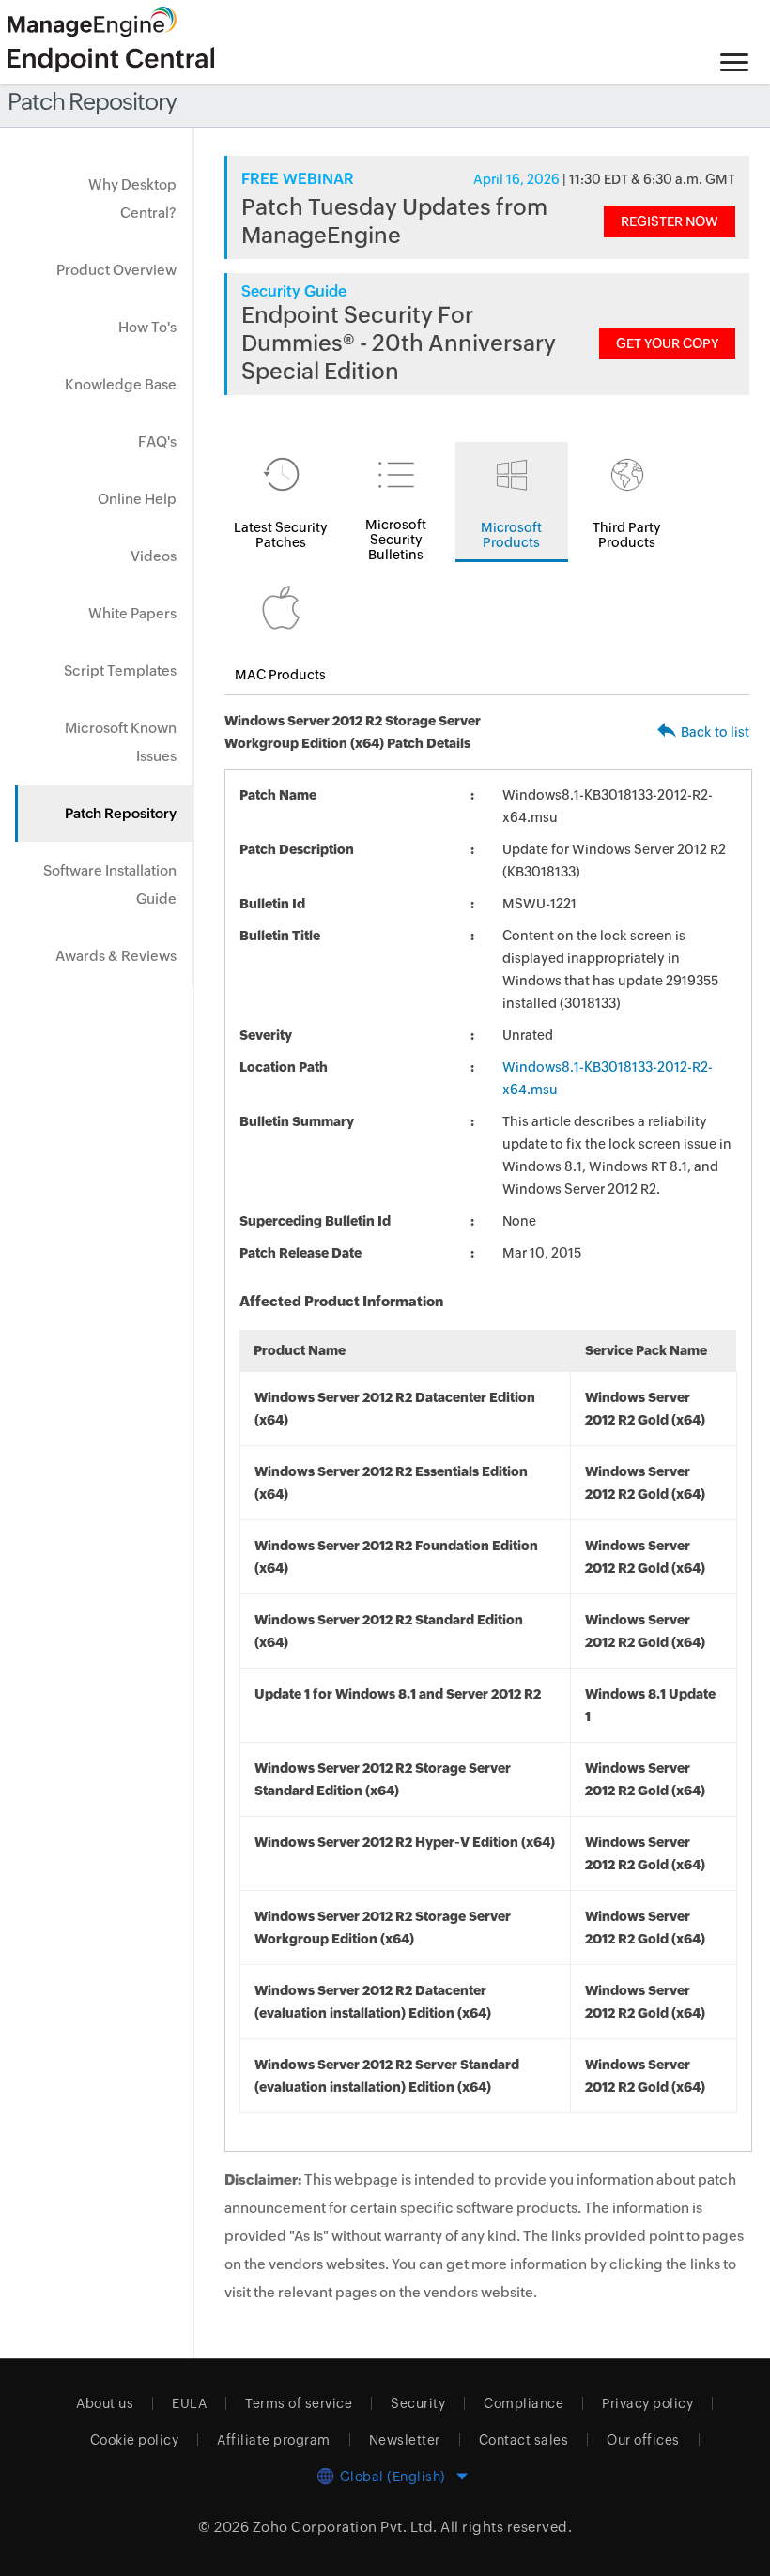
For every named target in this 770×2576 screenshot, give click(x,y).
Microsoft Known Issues (121, 742)
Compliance (524, 2403)
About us (105, 2403)
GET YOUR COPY (667, 343)
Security (418, 2403)
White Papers (132, 613)
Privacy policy (647, 2403)
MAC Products (280, 675)
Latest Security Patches (281, 535)
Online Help (137, 499)
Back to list (715, 732)
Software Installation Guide (110, 884)
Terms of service (299, 2403)
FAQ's (157, 442)
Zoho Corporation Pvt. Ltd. (345, 2527)
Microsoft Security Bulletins (396, 540)
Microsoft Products (511, 535)
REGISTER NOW (670, 221)
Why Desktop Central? (132, 198)
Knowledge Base (121, 384)
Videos (154, 556)
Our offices (643, 2440)
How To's (147, 327)
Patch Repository (121, 813)
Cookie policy (135, 2440)
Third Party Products (627, 535)
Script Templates (120, 671)
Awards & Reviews (116, 956)
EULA (189, 2403)
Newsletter (405, 2440)
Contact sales (524, 2440)
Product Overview (116, 270)
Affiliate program (274, 2440)
